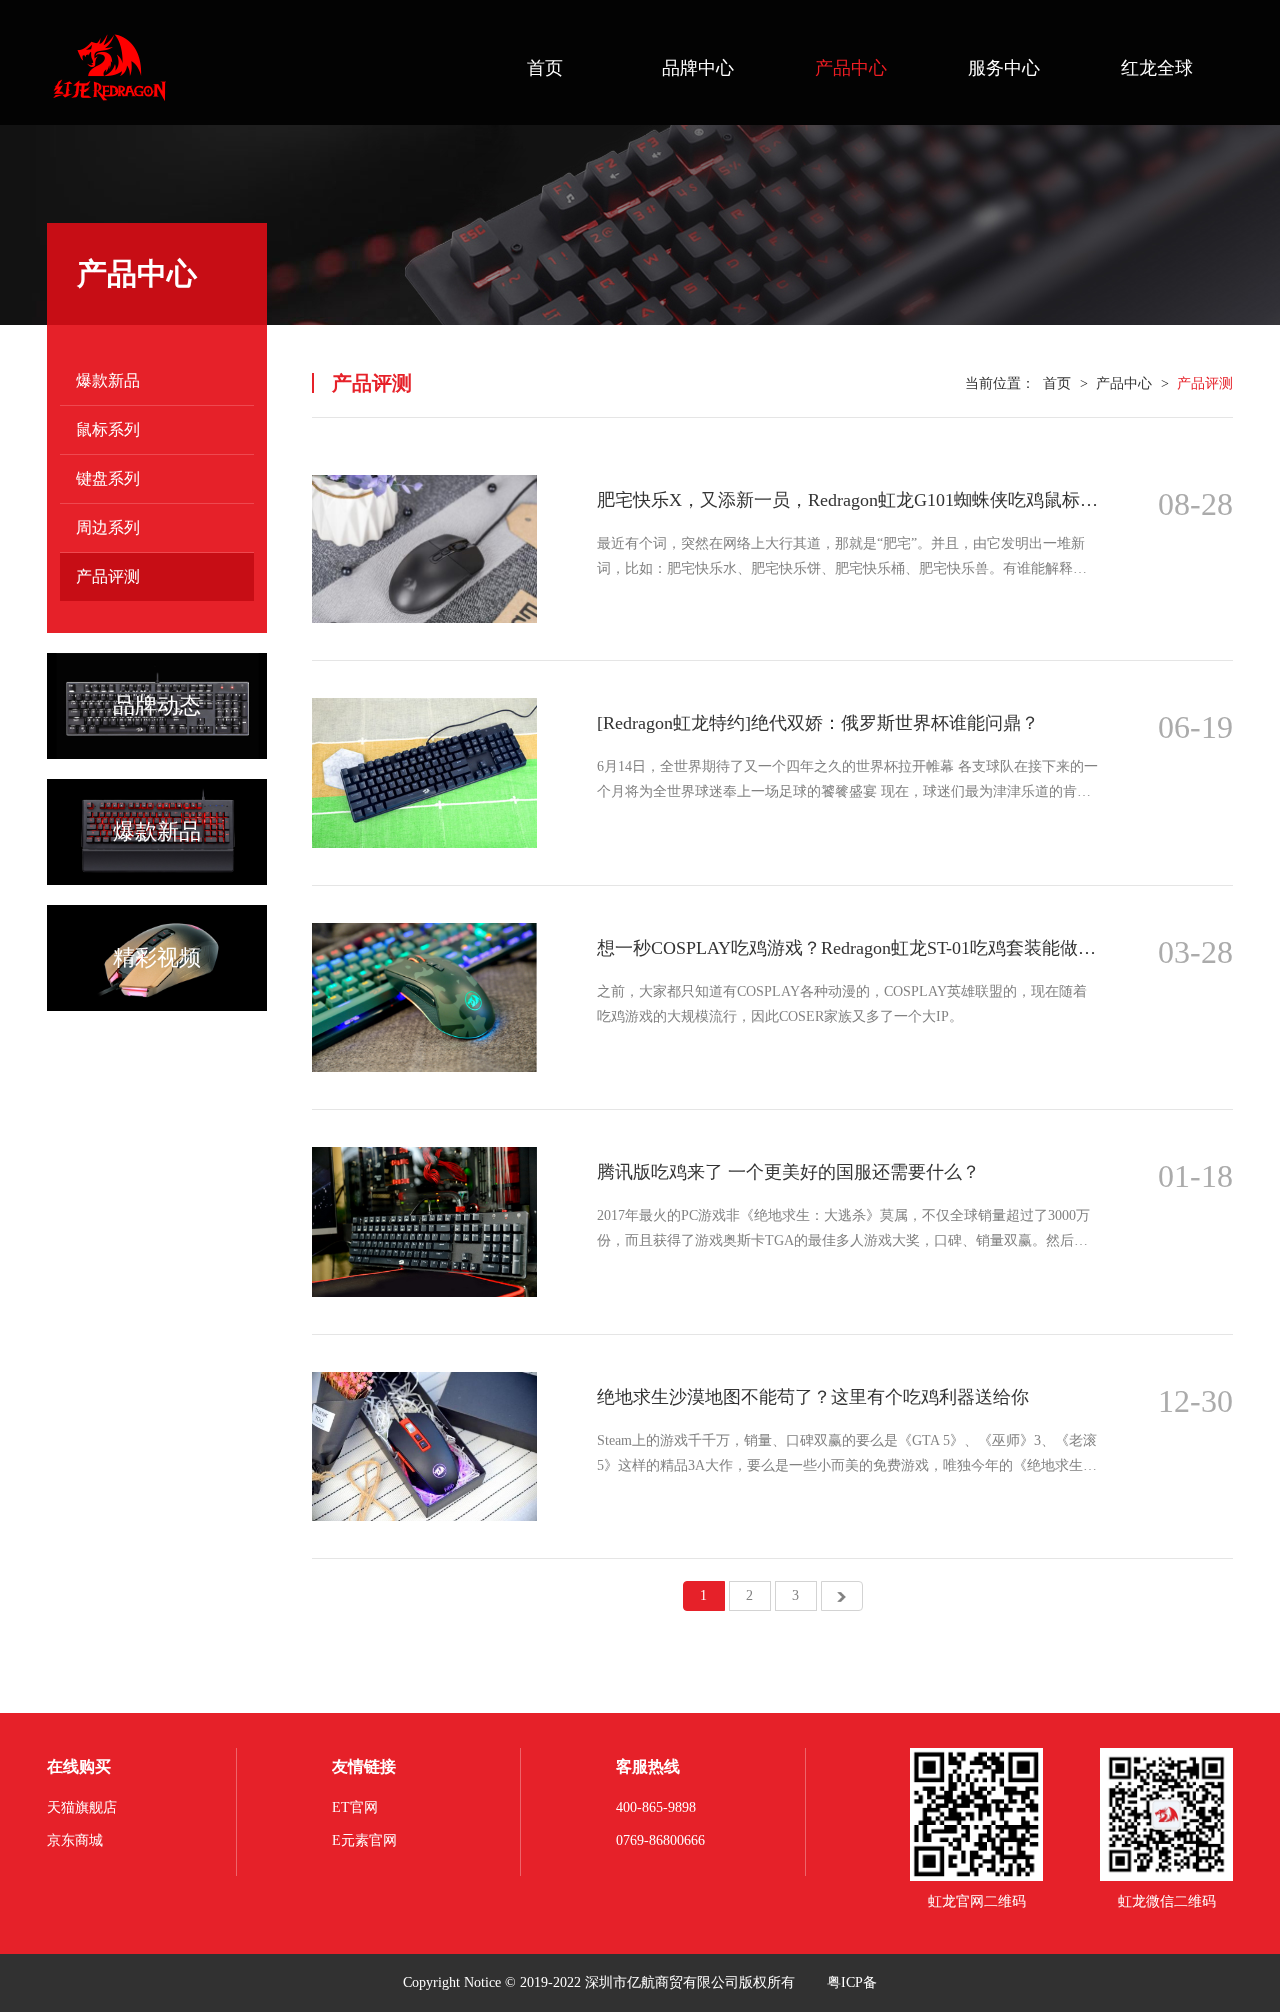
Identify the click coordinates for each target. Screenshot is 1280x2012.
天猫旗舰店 (82, 1807)
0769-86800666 (660, 1840)
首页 (545, 68)
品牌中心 (698, 68)
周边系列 (108, 527)
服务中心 (1004, 68)
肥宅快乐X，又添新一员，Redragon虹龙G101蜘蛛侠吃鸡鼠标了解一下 (847, 500)
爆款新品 (108, 380)
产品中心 (851, 68)
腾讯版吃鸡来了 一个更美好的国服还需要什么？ (788, 1172)
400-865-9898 (656, 1807)
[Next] (842, 1596)
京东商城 (75, 1840)
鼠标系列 (108, 429)
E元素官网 (364, 1840)
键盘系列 (108, 478)
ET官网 (355, 1807)
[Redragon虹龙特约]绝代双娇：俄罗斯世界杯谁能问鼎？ (818, 723)
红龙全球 (1157, 68)
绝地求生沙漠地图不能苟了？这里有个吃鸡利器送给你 (813, 1397)
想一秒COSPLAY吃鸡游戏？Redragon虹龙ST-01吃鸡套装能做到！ (847, 948)
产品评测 (108, 576)
